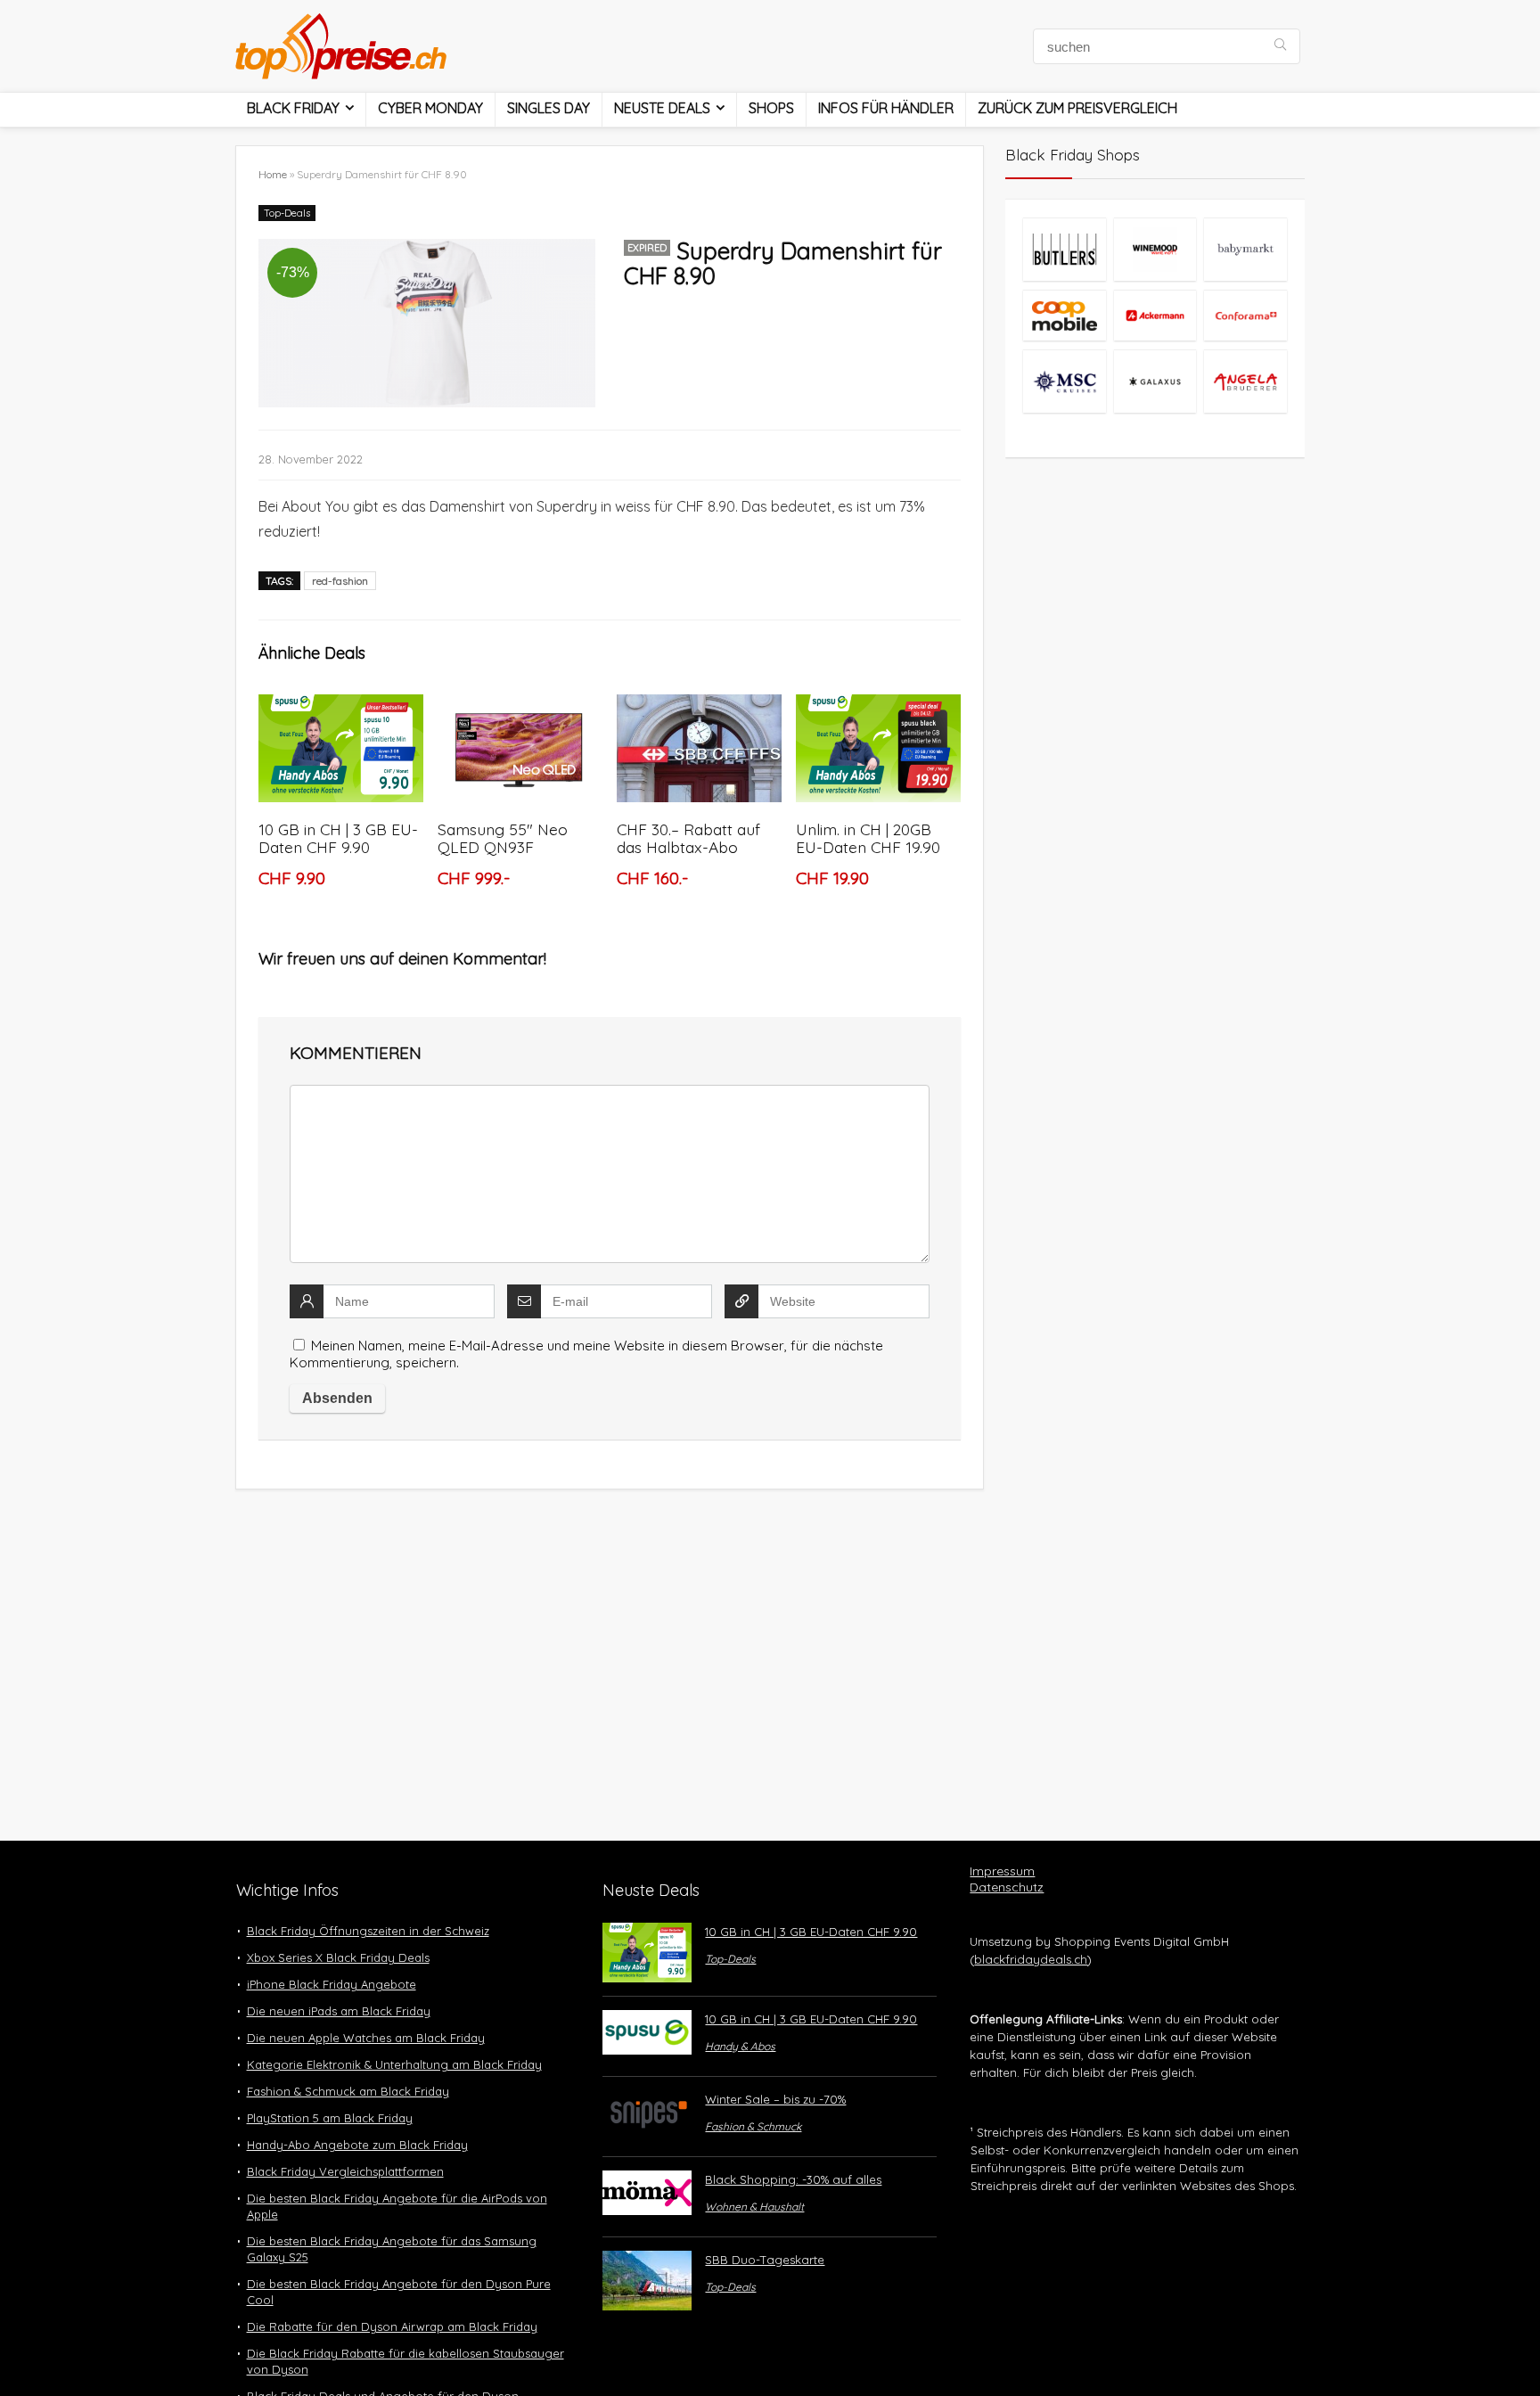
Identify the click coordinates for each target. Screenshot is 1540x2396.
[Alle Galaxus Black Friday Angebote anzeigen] (1155, 381)
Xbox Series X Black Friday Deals (338, 1957)
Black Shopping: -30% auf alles (793, 2179)
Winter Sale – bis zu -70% (775, 2099)
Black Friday (293, 108)
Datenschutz (1007, 1887)
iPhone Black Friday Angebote (332, 1984)
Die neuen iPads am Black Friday (339, 2011)
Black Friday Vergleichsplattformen (345, 2171)
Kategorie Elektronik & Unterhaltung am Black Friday (394, 2064)
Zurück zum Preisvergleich (1077, 108)
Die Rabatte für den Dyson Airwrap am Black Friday (392, 2326)
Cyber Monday (430, 108)
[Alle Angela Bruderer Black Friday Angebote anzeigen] (1245, 381)
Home (273, 174)
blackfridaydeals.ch (1031, 1959)
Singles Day (549, 108)
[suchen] (1280, 46)
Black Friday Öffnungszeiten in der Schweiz (368, 1931)
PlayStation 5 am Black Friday (330, 2118)
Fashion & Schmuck (753, 2126)
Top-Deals (287, 213)
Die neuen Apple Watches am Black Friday (366, 2038)
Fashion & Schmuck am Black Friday (348, 2091)
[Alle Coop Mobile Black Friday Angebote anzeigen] (1064, 315)
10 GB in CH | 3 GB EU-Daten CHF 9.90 (338, 838)
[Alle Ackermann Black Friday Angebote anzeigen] (1155, 315)
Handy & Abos (740, 2046)
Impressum (1002, 1871)
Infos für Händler (886, 108)
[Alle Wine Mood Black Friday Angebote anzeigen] (1155, 249)
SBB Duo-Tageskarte (765, 2260)
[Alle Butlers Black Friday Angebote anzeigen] (1064, 249)
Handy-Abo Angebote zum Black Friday (357, 2145)
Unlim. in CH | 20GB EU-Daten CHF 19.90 (868, 838)
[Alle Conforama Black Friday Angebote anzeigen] (1245, 315)
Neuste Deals (662, 108)
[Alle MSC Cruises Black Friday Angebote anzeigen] (1064, 381)
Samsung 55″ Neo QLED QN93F (503, 838)
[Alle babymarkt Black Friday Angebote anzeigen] (1245, 249)
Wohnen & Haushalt (754, 2207)
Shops (771, 108)
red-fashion (340, 581)
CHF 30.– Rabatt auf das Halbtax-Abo (688, 838)
